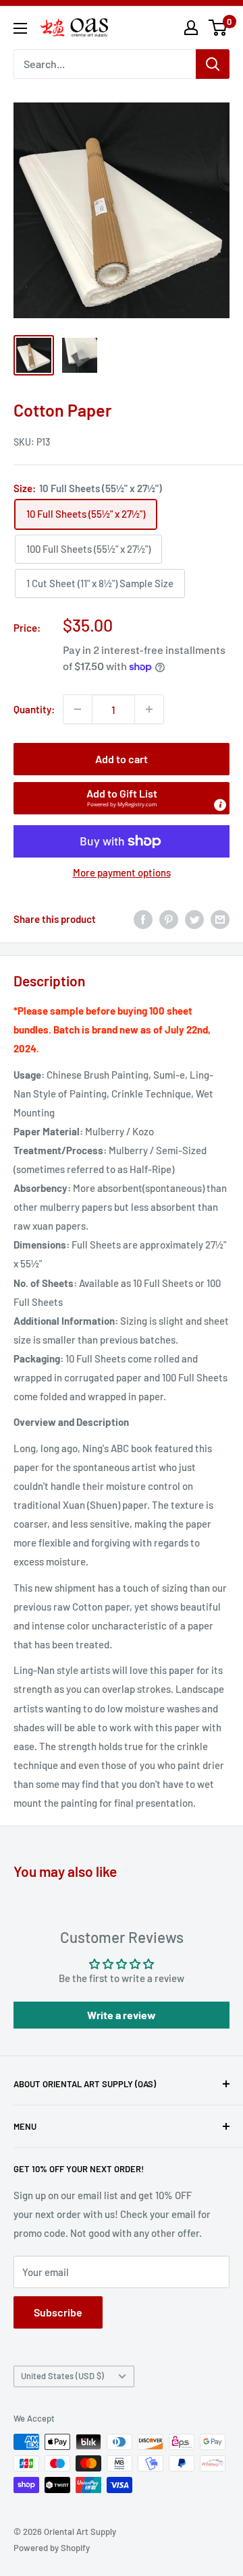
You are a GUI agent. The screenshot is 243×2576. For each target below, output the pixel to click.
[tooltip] (220, 805)
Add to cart (122, 759)
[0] (218, 28)
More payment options (122, 872)
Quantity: (34, 709)
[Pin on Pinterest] (169, 919)
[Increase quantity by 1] (149, 709)
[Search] (213, 64)
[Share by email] (220, 919)
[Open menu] (20, 28)
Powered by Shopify (52, 2548)
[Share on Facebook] (143, 919)
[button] (122, 798)
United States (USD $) (62, 2376)
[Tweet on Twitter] (194, 919)
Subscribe (58, 2312)
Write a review (122, 2015)
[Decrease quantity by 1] (78, 709)
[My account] (191, 28)
